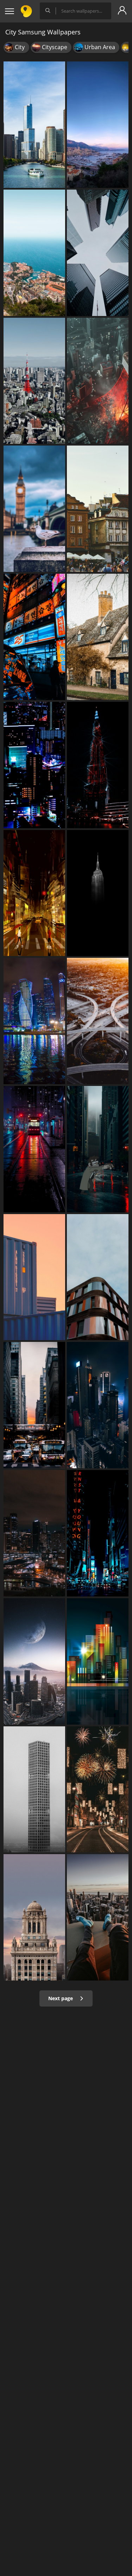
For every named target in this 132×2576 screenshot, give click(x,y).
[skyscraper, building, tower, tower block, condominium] (98, 1405)
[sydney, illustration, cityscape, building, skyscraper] (34, 1533)
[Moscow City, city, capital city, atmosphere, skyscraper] (34, 1661)
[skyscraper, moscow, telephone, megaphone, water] (34, 1021)
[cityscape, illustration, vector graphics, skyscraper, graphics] (98, 1661)
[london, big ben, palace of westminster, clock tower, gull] (34, 509)
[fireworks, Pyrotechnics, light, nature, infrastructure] (98, 1790)
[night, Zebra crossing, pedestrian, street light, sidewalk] (34, 893)
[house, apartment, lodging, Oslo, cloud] (98, 1277)
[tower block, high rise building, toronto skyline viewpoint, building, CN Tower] (98, 253)
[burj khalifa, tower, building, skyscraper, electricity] (98, 765)
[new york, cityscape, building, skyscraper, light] (98, 1533)
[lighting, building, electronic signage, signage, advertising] (34, 637)
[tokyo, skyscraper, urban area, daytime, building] (34, 381)
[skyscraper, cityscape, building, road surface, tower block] (98, 1149)
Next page (61, 1998)
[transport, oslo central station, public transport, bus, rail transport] (34, 1405)
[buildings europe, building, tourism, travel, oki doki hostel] (98, 509)
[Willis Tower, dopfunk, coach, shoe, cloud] (98, 1917)
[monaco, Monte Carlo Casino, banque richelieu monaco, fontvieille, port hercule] (98, 125)
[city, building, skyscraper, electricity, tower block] (34, 765)
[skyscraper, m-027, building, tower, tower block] (98, 893)
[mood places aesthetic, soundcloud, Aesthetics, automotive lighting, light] (34, 1149)
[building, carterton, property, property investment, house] (98, 637)
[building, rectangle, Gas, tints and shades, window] (34, 1277)
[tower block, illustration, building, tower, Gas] (98, 381)
